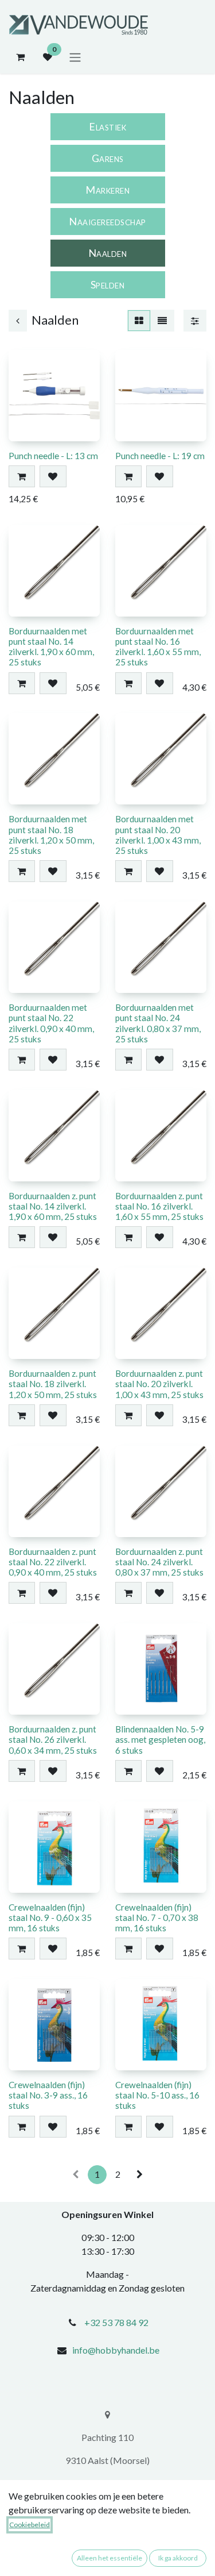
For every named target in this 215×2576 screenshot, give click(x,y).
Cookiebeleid (30, 2525)
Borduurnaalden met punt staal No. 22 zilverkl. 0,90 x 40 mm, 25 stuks (51, 1023)
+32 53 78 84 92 (116, 2322)
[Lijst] (162, 321)
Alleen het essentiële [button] (110, 2558)
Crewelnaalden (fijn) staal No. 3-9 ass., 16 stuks (48, 2095)
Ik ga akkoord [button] (178, 2558)
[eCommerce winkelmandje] (20, 57)
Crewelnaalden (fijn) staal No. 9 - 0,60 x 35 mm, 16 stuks (50, 1917)
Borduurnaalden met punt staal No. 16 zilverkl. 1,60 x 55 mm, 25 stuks (158, 647)
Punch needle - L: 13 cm (53, 456)
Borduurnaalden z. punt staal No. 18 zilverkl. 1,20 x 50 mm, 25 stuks (53, 1384)
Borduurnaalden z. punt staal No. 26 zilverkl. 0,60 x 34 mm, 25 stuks (53, 1739)
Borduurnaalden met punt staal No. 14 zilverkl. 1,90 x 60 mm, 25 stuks (51, 647)
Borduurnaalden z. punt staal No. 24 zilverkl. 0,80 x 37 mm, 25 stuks (159, 1562)
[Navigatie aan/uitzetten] (75, 57)
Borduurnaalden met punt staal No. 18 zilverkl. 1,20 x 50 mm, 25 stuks (51, 835)
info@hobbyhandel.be (116, 2350)
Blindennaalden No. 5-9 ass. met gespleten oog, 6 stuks (160, 1739)
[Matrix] (139, 321)
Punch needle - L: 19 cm (160, 456)
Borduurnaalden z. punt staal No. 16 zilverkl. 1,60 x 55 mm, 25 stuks (159, 1206)
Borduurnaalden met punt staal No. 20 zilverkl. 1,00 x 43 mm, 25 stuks (158, 835)
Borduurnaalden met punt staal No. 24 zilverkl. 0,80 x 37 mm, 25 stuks (158, 1023)
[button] (22, 476)
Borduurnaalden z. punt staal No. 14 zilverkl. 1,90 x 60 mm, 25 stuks (53, 1206)
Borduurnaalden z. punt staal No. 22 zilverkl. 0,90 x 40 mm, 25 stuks (53, 1562)
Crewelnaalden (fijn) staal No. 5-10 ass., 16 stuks (157, 2095)
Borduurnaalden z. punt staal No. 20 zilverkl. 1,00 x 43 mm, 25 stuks (159, 1384)
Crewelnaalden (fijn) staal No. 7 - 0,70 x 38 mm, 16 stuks (157, 1917)
